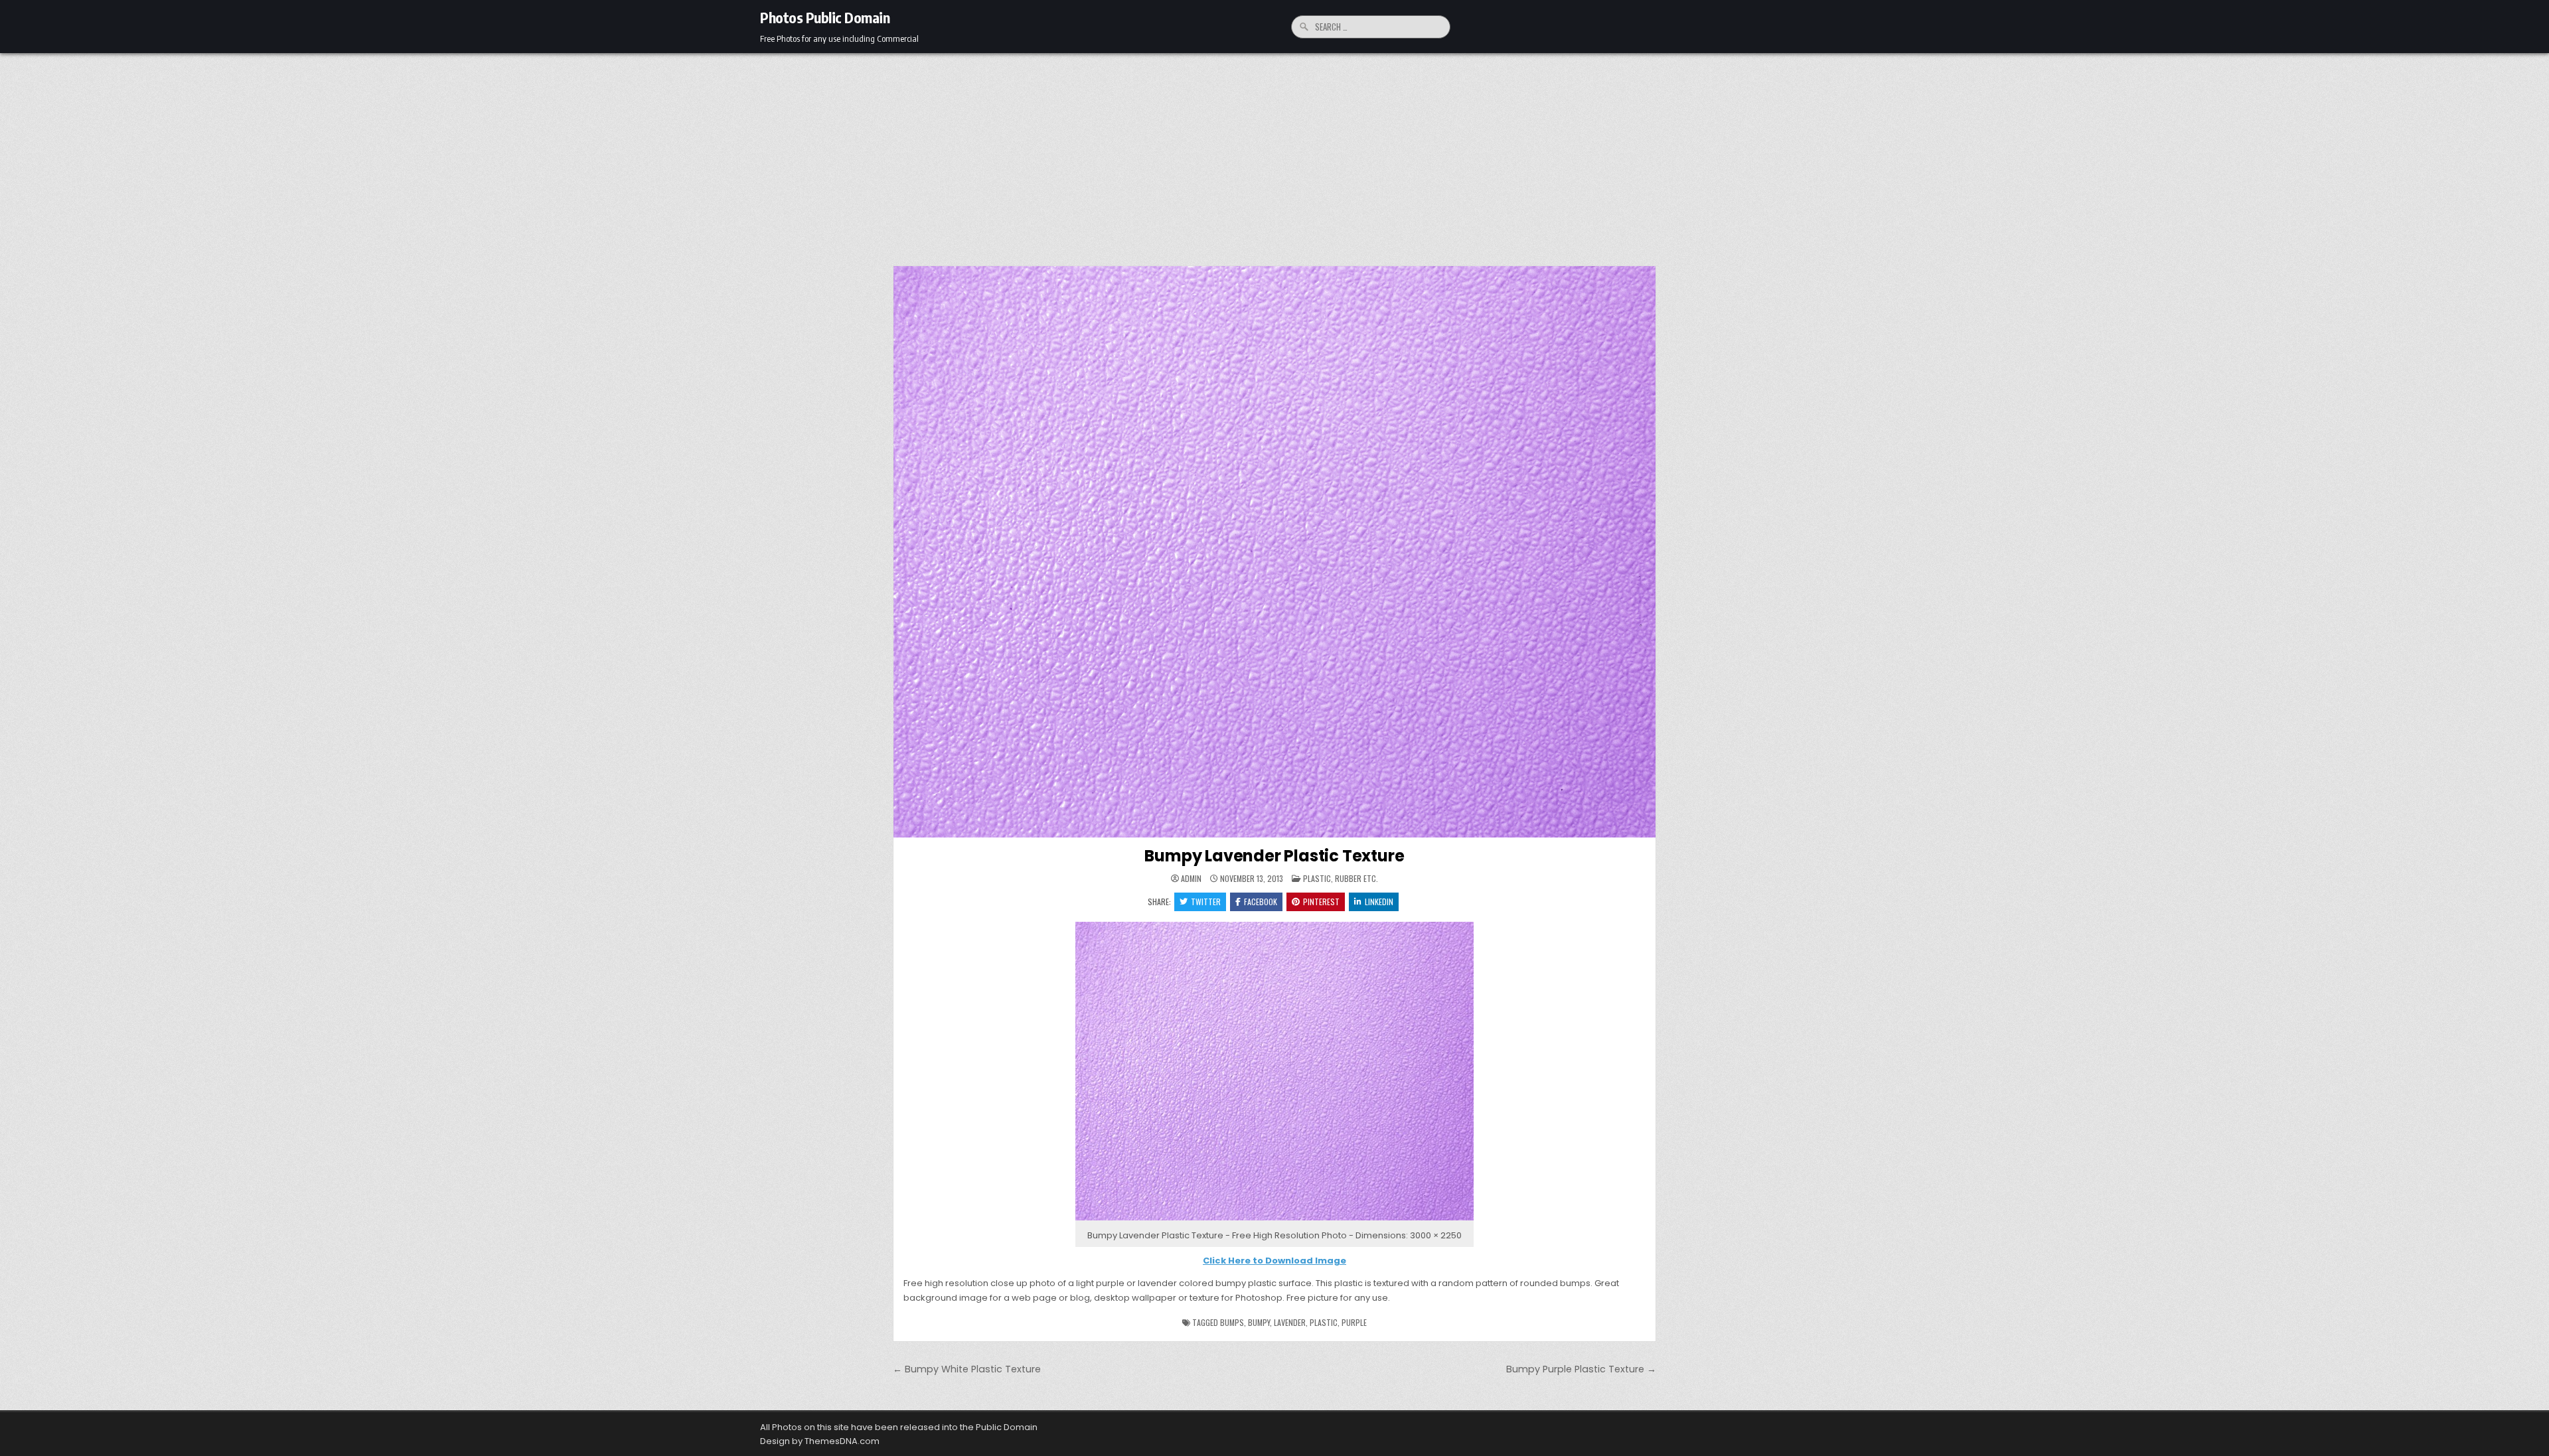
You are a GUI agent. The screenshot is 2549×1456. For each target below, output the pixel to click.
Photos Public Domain (825, 17)
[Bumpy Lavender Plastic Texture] (1274, 1221)
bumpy (1259, 1322)
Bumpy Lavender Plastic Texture (1274, 856)
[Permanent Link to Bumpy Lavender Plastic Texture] (1274, 552)
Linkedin (1379, 902)
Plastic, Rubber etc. (1341, 878)
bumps (1232, 1322)
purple (1354, 1322)
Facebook (1261, 902)
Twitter (1206, 902)
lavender (1290, 1322)
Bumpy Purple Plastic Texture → (1581, 1369)
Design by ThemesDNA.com (820, 1441)
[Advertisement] (1274, 153)
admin (1191, 879)
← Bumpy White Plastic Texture (967, 1369)
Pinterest (1321, 902)
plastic (1324, 1322)
